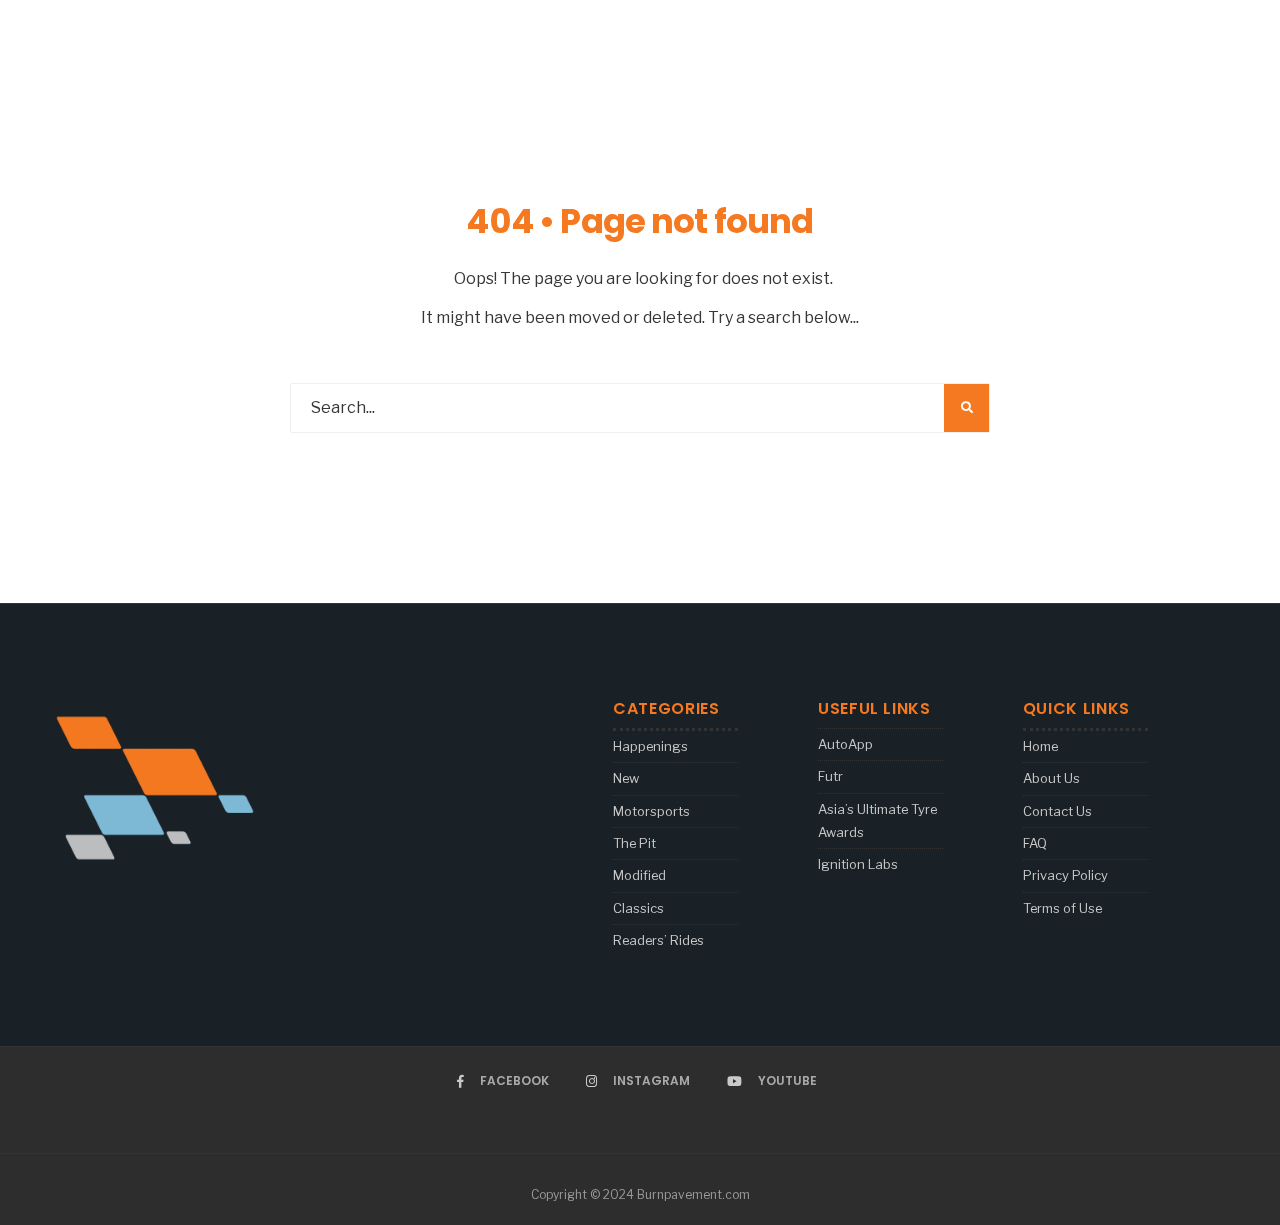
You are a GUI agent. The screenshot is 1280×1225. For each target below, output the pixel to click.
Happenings (650, 746)
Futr (830, 776)
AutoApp (845, 744)
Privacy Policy (1065, 875)
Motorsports (651, 811)
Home (1040, 746)
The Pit (634, 843)
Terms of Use (1062, 908)
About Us (1051, 778)
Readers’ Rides (658, 940)
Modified (639, 875)
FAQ (1035, 843)
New (626, 778)
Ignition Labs (858, 864)
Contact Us (1057, 811)
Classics (638, 908)
